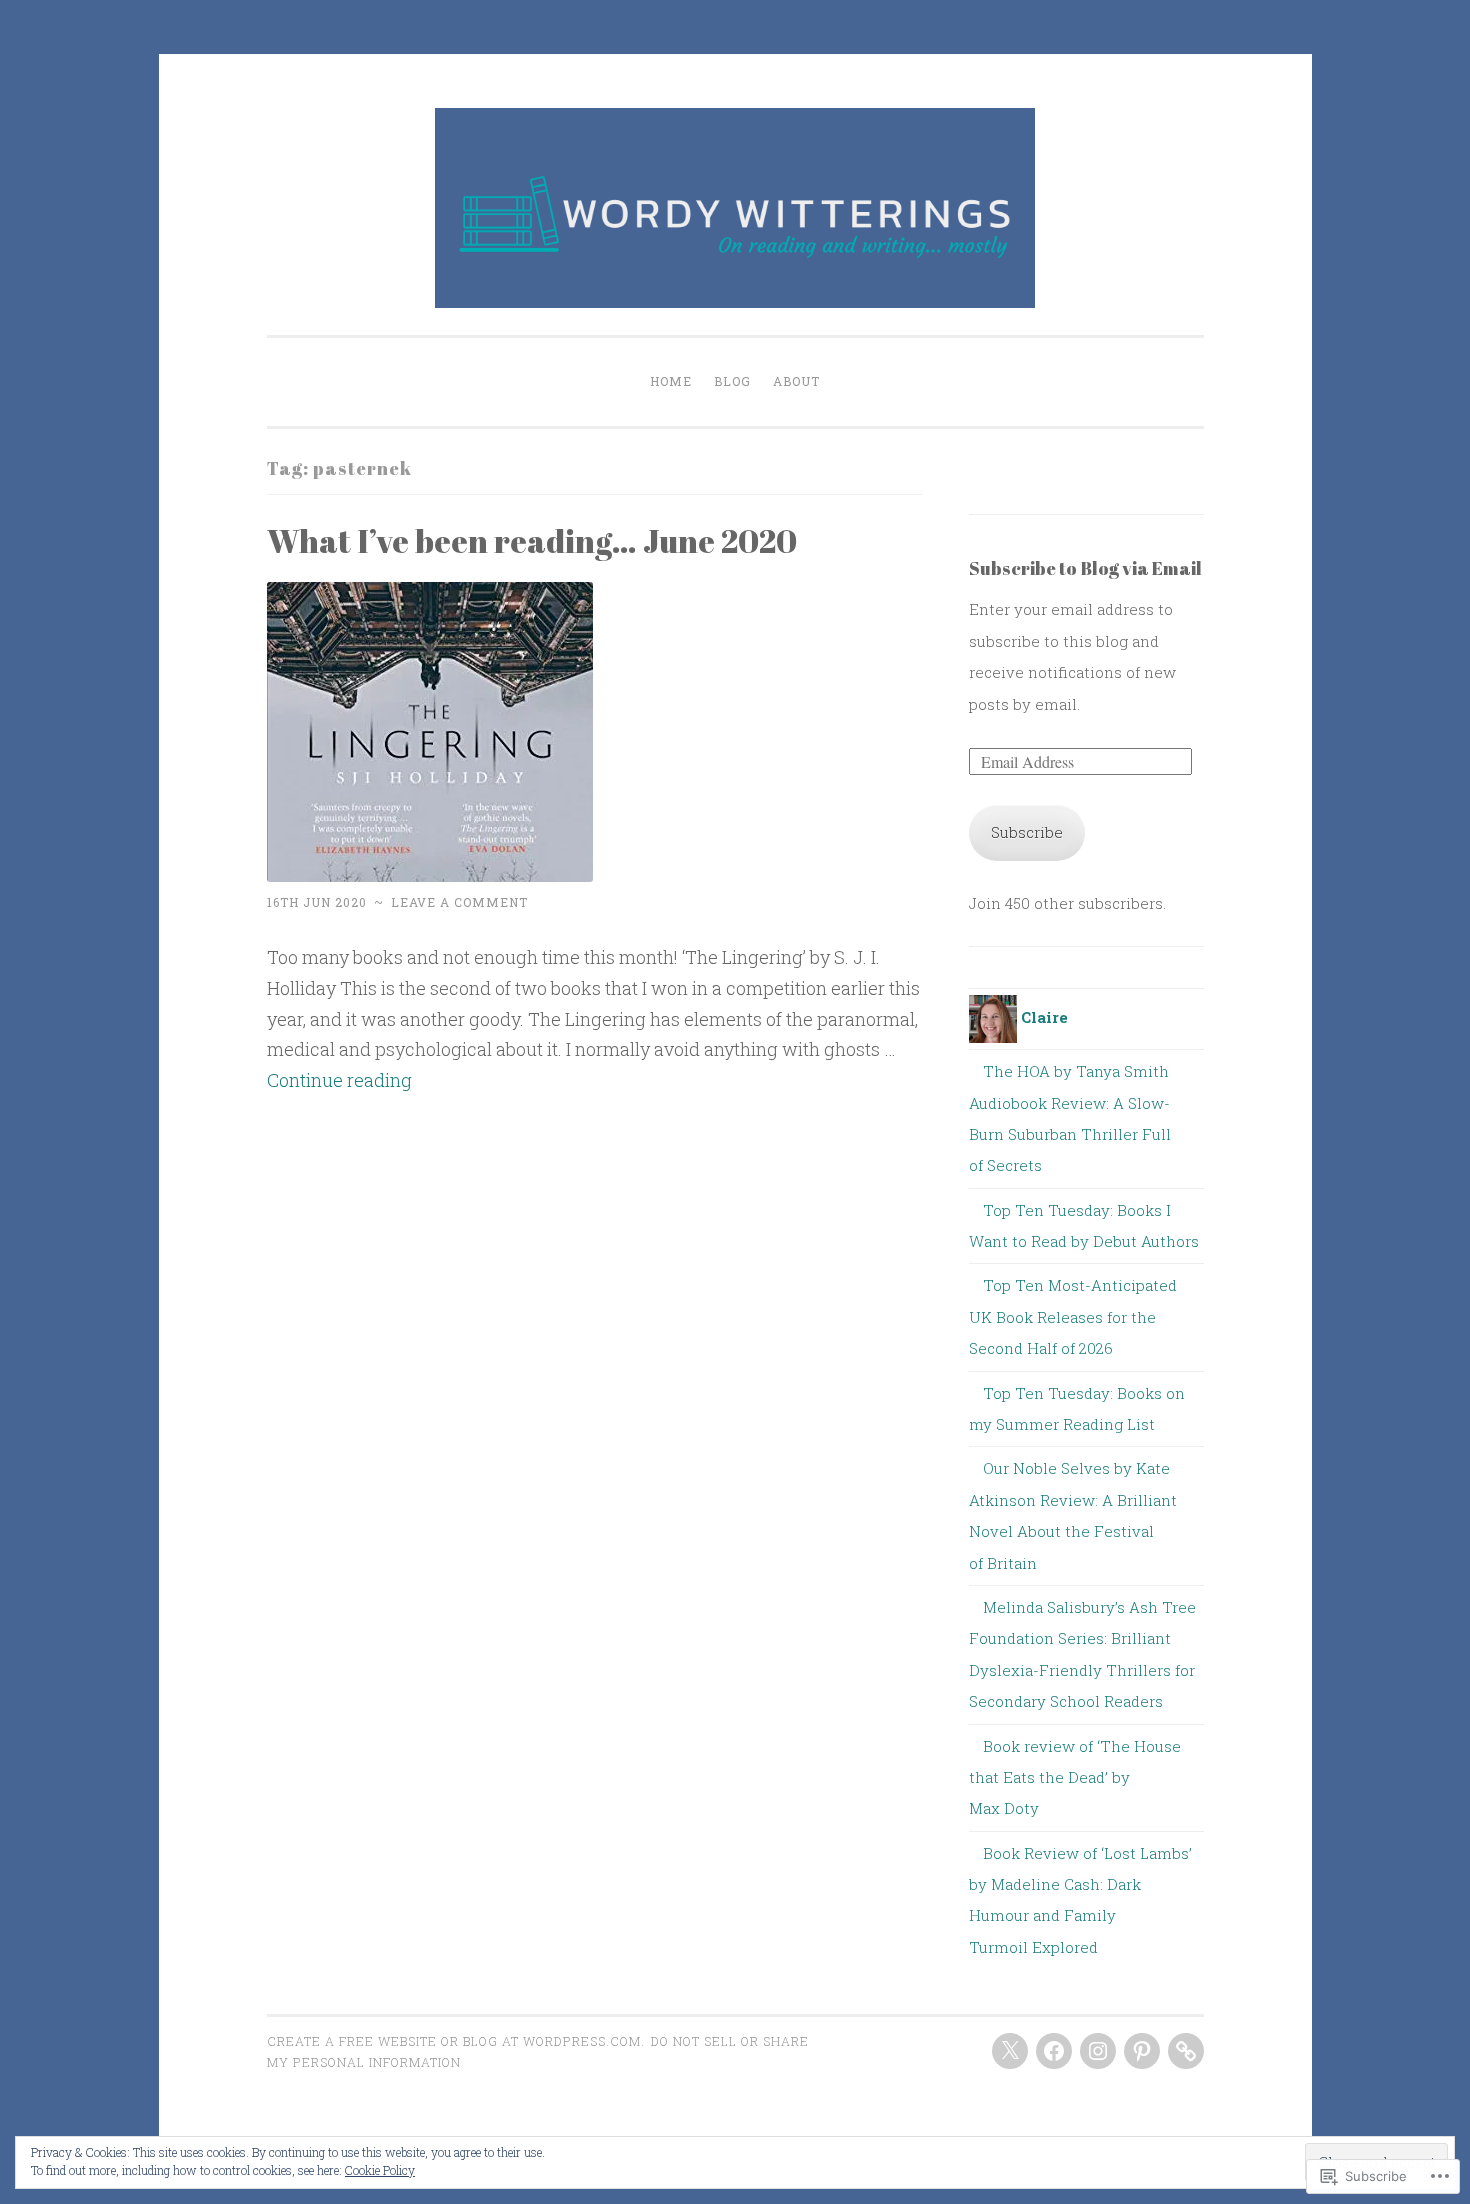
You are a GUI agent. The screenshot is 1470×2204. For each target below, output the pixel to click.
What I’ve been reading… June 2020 (532, 540)
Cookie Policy (380, 2170)
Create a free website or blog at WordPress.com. (456, 2041)
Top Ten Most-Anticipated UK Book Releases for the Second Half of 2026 (1073, 1316)
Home (671, 381)
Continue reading (339, 1080)
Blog (732, 381)
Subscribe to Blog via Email (1085, 568)
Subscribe (1027, 832)
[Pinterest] (1142, 2051)
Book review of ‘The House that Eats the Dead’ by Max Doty (1075, 1777)
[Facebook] (1054, 2051)
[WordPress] (1186, 2051)
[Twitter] (1010, 2051)
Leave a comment (459, 902)
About (796, 381)
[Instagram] (1098, 2051)
